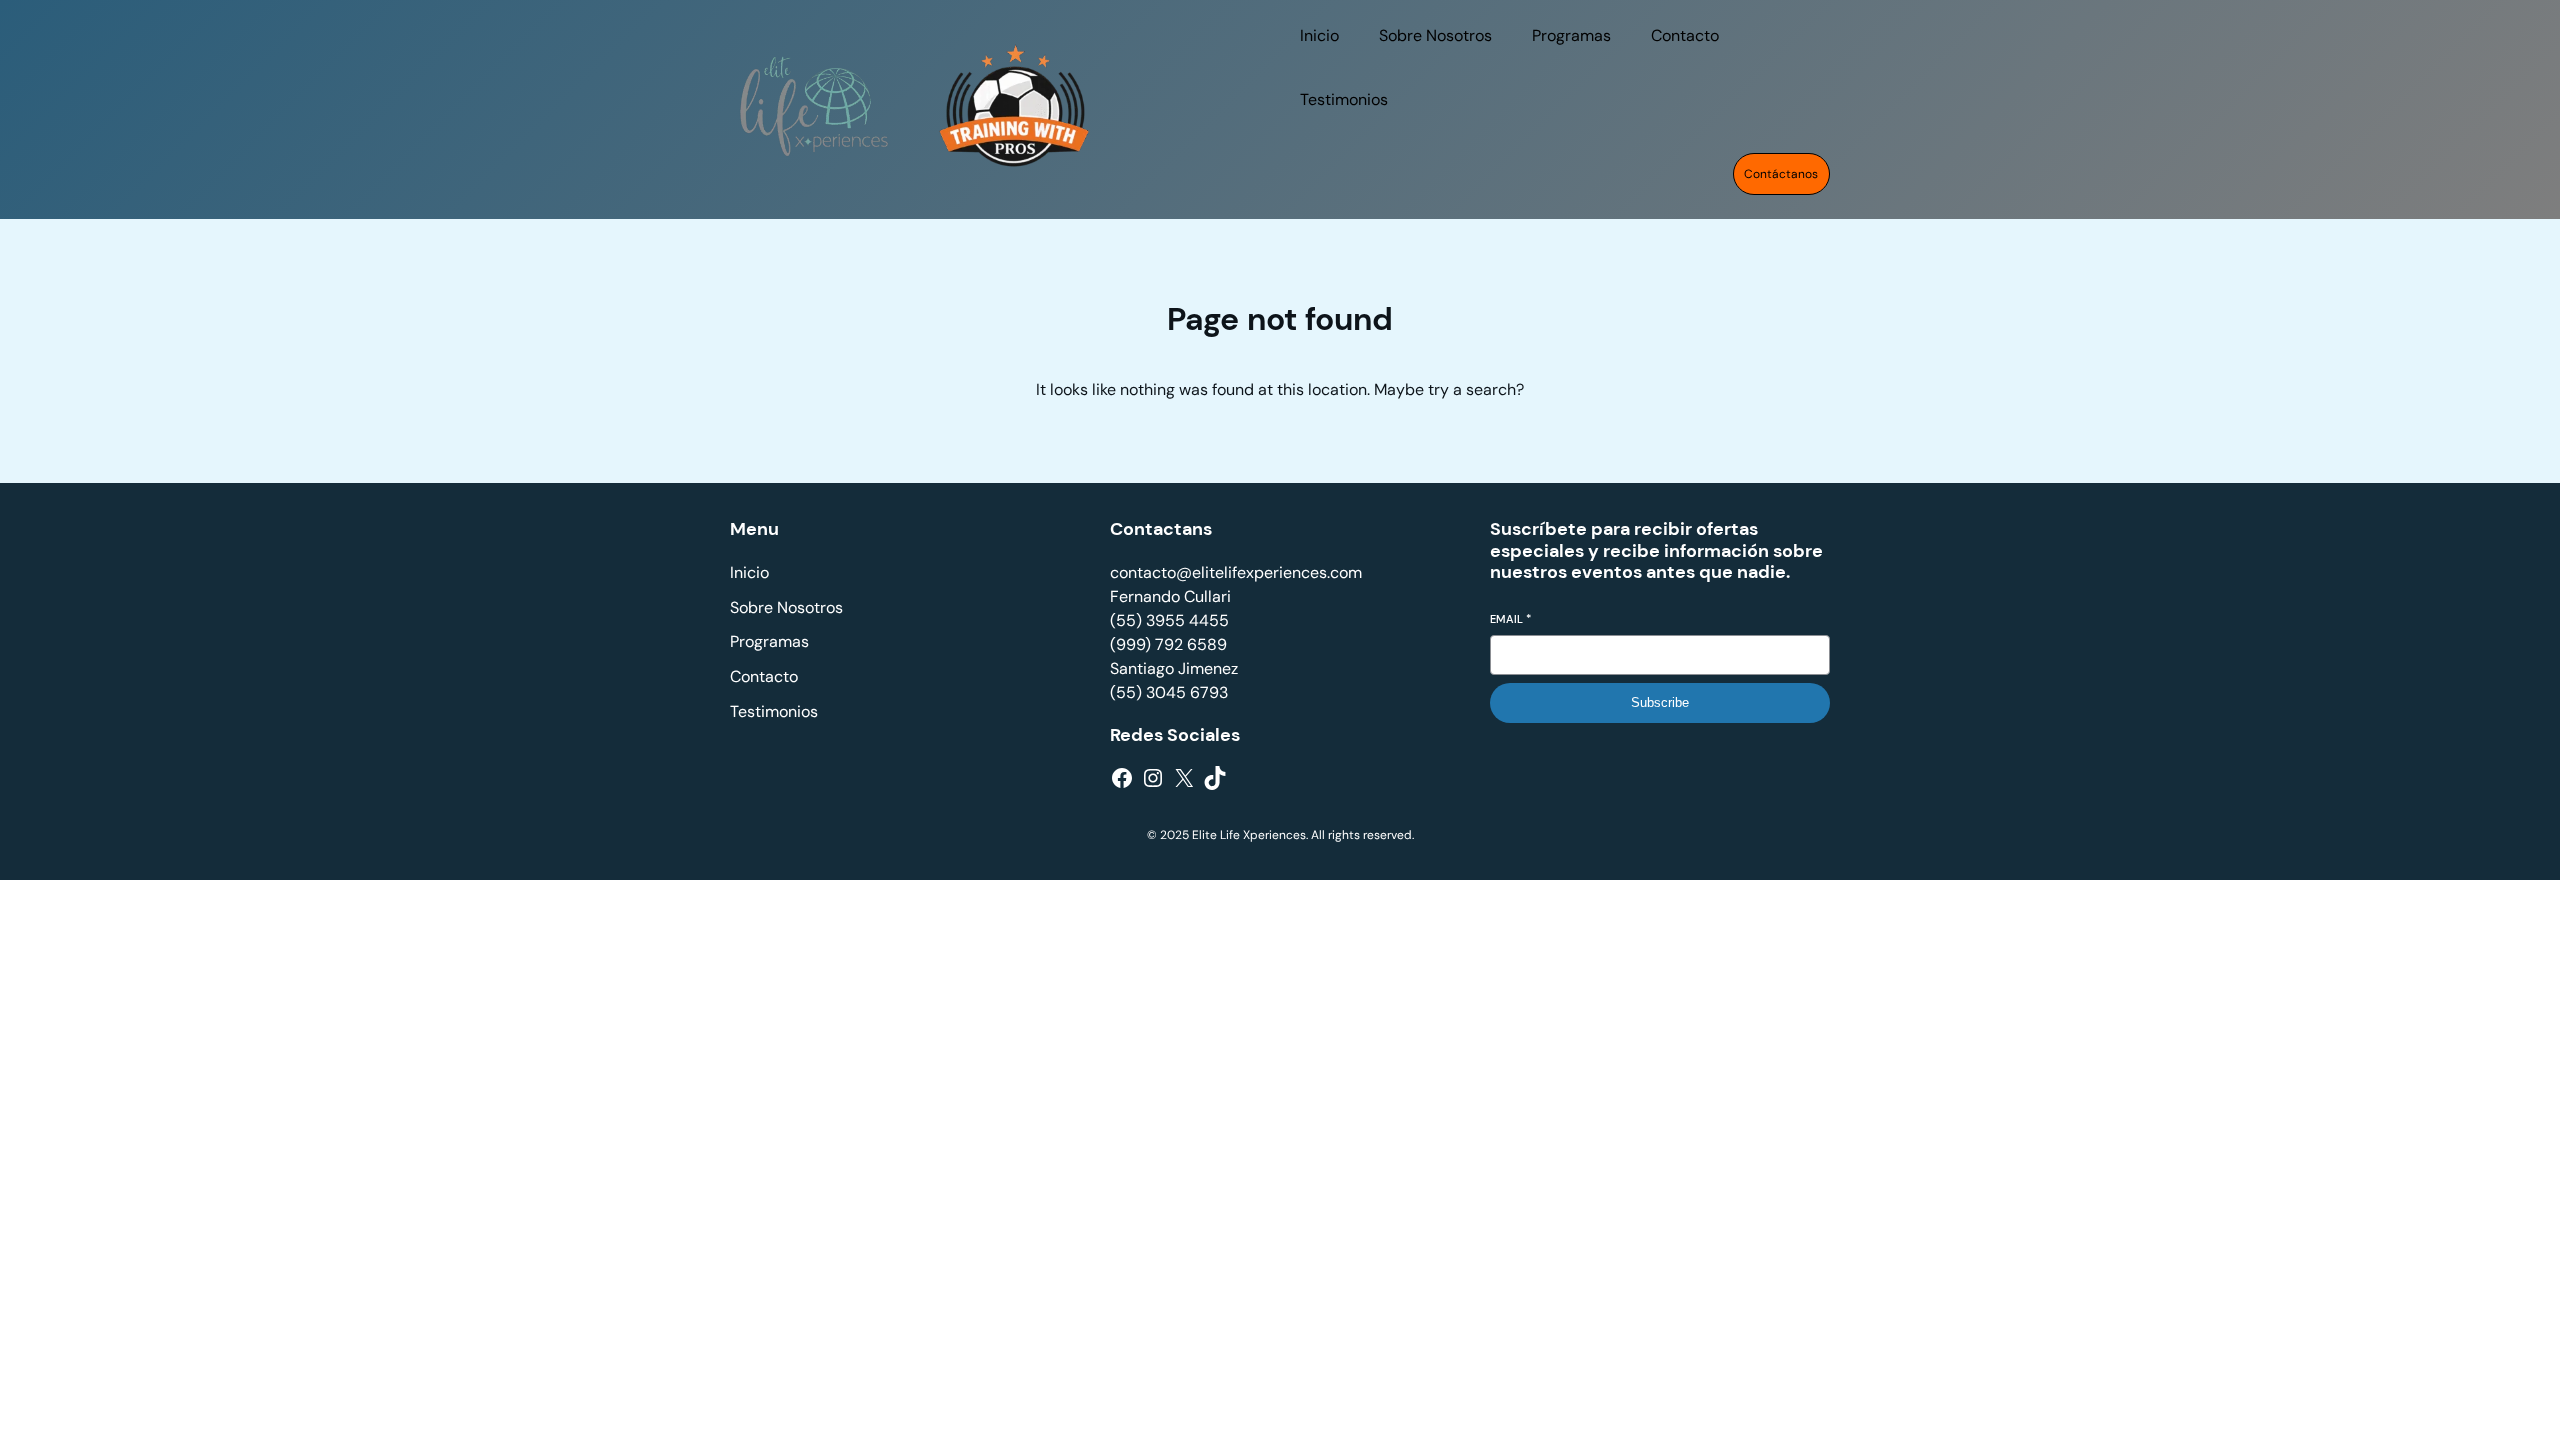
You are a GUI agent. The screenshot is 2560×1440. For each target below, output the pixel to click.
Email (1510, 619)
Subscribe (1660, 702)
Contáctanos (1781, 174)
